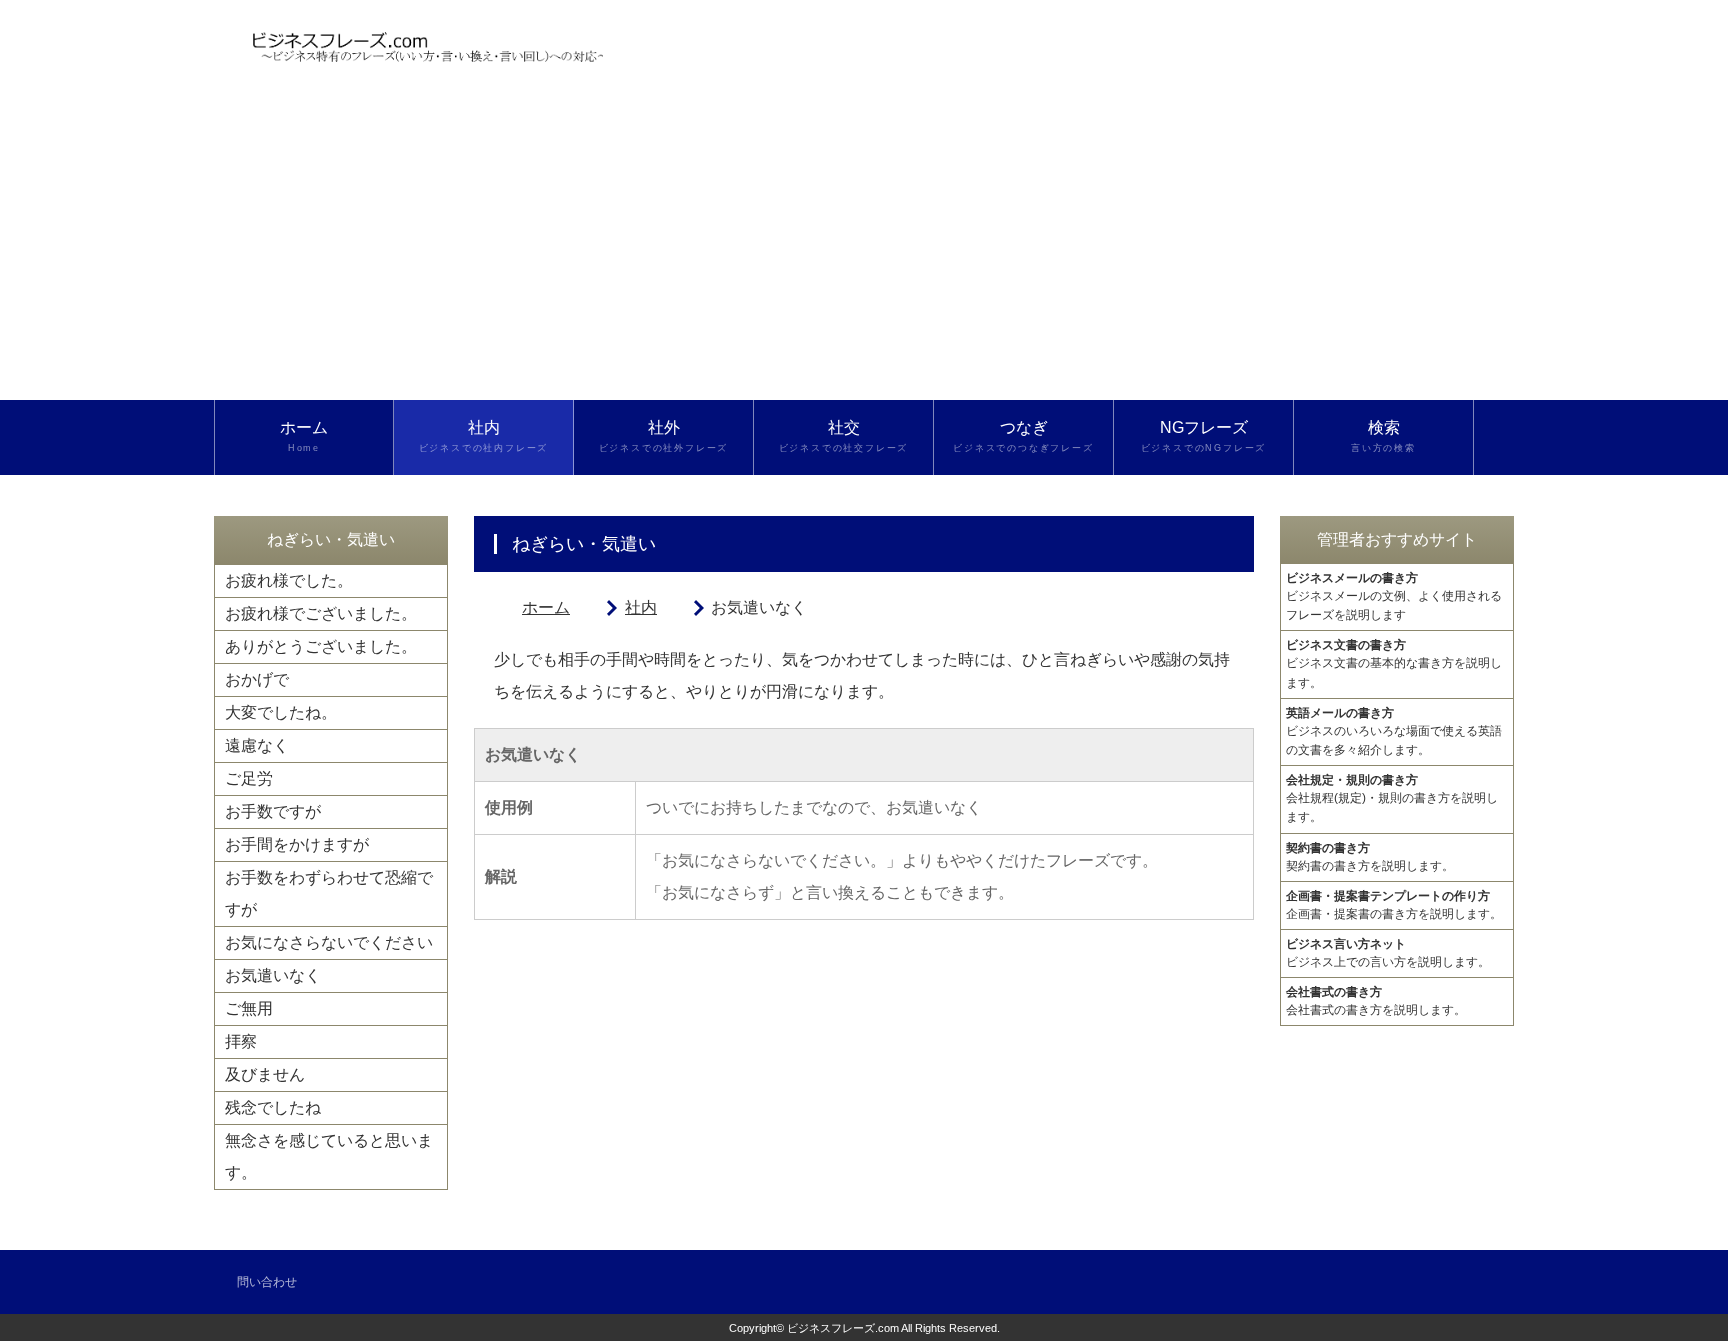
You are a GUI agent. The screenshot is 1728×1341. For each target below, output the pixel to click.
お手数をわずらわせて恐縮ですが (329, 893)
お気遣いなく (273, 975)
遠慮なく (257, 745)
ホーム (304, 436)
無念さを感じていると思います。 (329, 1156)
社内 (484, 436)
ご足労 (249, 778)
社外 (664, 436)
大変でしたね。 (281, 712)
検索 (1383, 436)
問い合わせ (267, 1282)
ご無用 (249, 1008)
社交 (844, 436)
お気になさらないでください (329, 942)
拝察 (241, 1041)
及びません (265, 1074)
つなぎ (1023, 436)
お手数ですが (273, 811)
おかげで (257, 679)
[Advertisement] (864, 250)
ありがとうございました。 (321, 646)
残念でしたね (273, 1107)
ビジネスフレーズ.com (843, 1328)
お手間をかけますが (297, 844)
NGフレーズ (1204, 436)
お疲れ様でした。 (289, 580)
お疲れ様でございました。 (321, 613)
